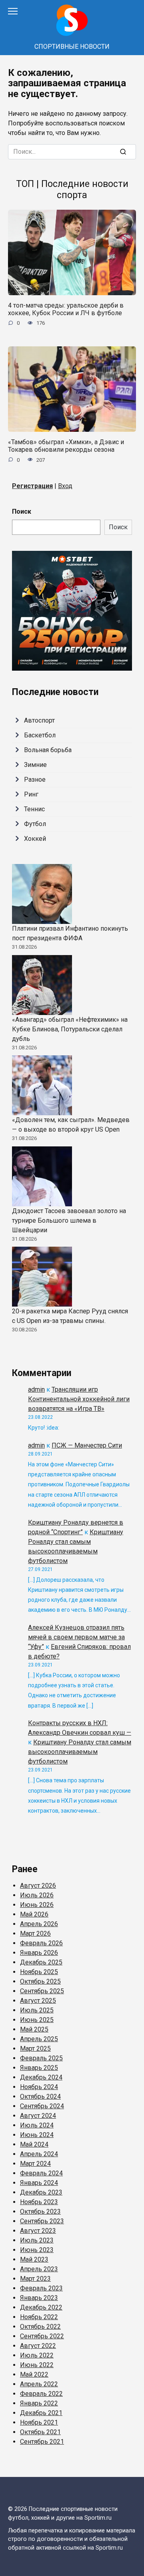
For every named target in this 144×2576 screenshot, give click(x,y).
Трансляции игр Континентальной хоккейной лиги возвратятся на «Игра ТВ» (79, 1399)
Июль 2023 (37, 2240)
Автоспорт (39, 720)
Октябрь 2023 (40, 2212)
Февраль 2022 (41, 2394)
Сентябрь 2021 (42, 2442)
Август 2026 (38, 1886)
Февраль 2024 (41, 2173)
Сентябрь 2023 (42, 2221)
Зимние (35, 765)
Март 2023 (35, 2279)
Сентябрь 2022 (42, 2336)
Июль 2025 (37, 2010)
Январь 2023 (39, 2298)
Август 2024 (38, 2116)
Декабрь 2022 (41, 2307)
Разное (35, 780)
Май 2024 (34, 2144)
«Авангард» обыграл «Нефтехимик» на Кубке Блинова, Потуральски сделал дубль (70, 1029)
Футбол (35, 824)
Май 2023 (34, 2259)
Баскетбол (40, 735)
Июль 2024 (37, 2125)
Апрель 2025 (39, 2039)
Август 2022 (38, 2346)
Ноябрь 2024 (39, 2087)
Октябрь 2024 (40, 2096)
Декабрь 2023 (41, 2192)
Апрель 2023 (39, 2269)
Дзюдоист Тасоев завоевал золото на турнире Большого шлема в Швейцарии (69, 1220)
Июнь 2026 (37, 1905)
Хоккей (35, 839)
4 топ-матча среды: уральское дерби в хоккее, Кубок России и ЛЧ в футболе (66, 309)
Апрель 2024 (39, 2154)
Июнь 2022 (37, 2365)
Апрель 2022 (39, 2384)
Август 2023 (38, 2231)
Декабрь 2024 (41, 2077)
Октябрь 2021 (40, 2432)
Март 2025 (35, 2049)
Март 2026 (35, 1933)
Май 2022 (34, 2374)
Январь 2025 (39, 2068)
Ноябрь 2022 (39, 2317)
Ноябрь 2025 (39, 1972)
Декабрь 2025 (41, 1962)
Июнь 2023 (37, 2250)
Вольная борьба (48, 750)
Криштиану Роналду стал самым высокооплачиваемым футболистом (80, 1752)
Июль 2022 (37, 2355)
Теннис (34, 809)
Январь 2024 (39, 2183)
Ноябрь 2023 (39, 2202)
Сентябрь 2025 (42, 1991)
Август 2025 (38, 2001)
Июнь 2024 (37, 2135)
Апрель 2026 (39, 1924)
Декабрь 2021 (41, 2413)
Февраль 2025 (41, 2058)
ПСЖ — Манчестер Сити (87, 1445)
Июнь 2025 (37, 2020)
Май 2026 (34, 1914)
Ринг (31, 794)
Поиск (22, 511)
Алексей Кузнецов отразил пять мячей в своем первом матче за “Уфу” (76, 1637)
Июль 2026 (37, 1895)
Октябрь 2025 (40, 1981)
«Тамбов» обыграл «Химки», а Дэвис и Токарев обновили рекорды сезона (66, 446)
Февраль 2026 (41, 1943)
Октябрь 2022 (40, 2327)
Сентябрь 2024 (42, 2106)
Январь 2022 (39, 2403)
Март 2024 (35, 2164)
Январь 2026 (39, 1953)
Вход (65, 486)
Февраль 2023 (41, 2288)
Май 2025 (34, 2029)
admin (36, 1389)
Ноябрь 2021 (39, 2422)
